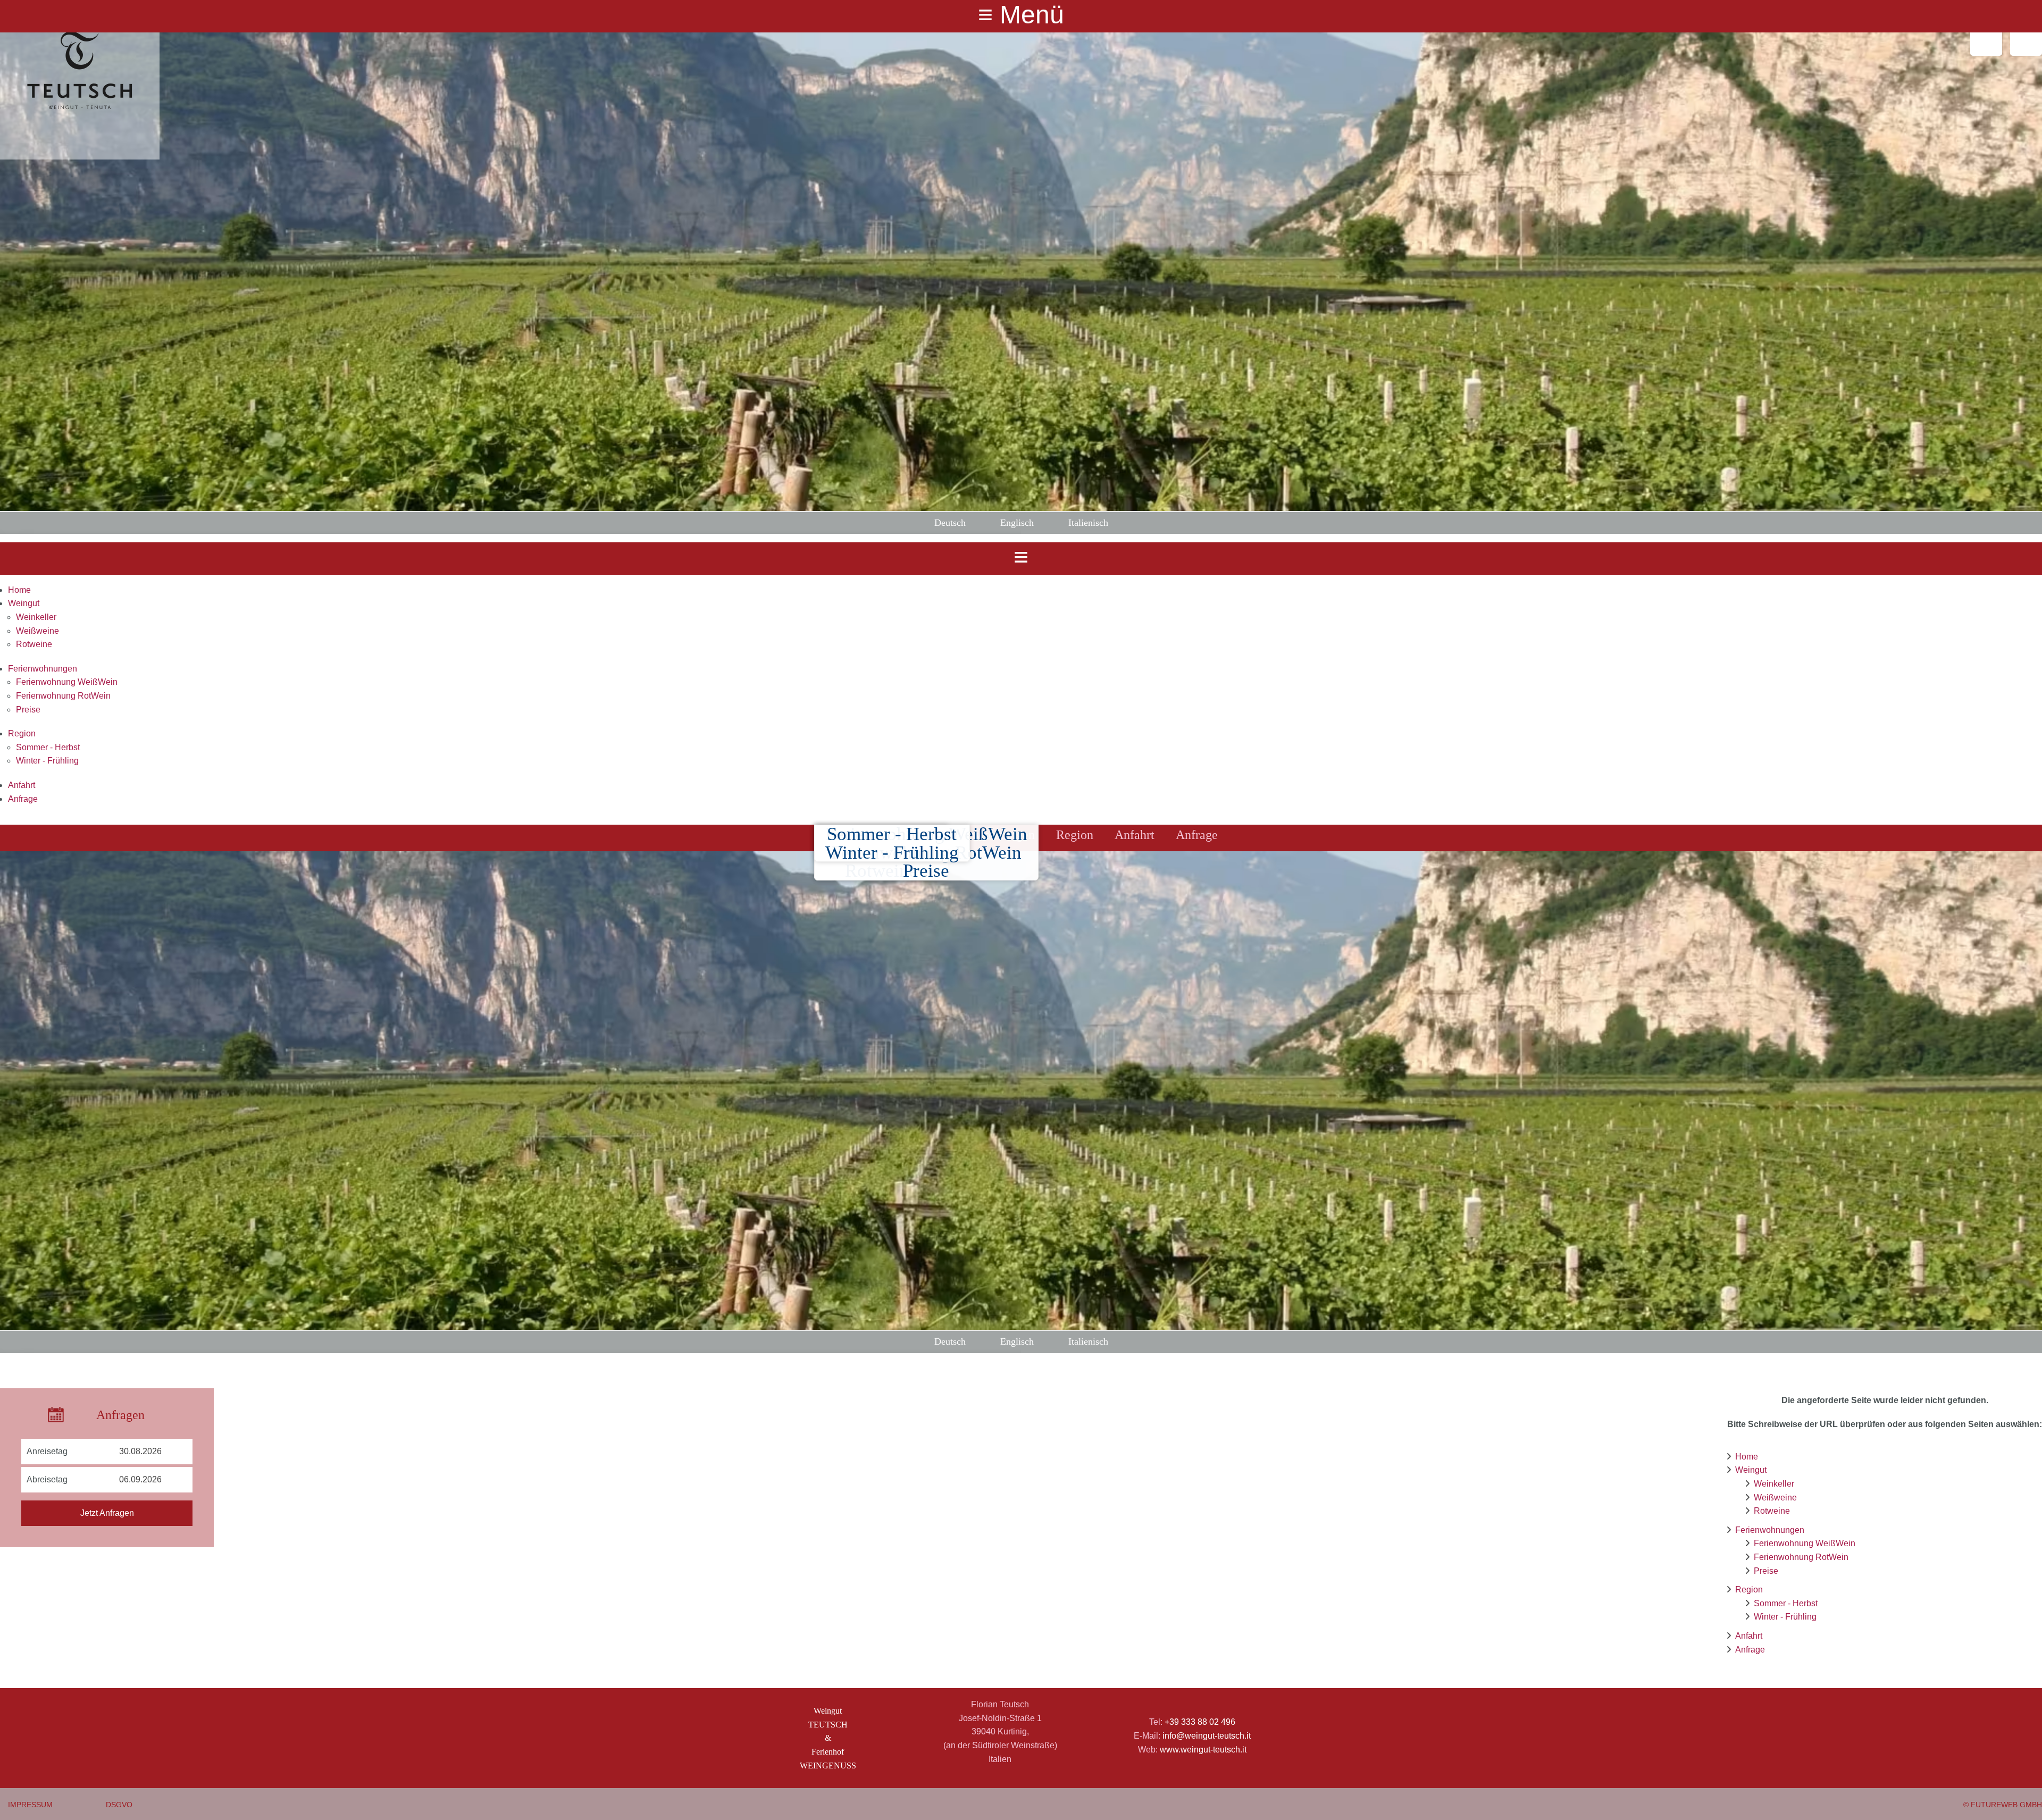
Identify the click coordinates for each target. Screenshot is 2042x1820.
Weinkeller (36, 617)
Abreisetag (47, 1479)
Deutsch (950, 523)
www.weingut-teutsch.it (1203, 1750)
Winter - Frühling (47, 761)
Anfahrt (22, 785)
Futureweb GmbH (2006, 1805)
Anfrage (23, 799)
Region (22, 733)
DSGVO (119, 1805)
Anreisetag (47, 1451)
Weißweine (37, 631)
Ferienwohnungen (43, 669)
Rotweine (34, 644)
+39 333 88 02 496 (1200, 1722)
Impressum (30, 1805)
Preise (28, 710)
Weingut (24, 603)
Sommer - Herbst (48, 747)
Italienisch (1088, 523)
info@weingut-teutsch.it (1207, 1736)
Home (19, 590)
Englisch (1017, 523)
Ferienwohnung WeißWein (67, 682)
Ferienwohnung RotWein (63, 696)
